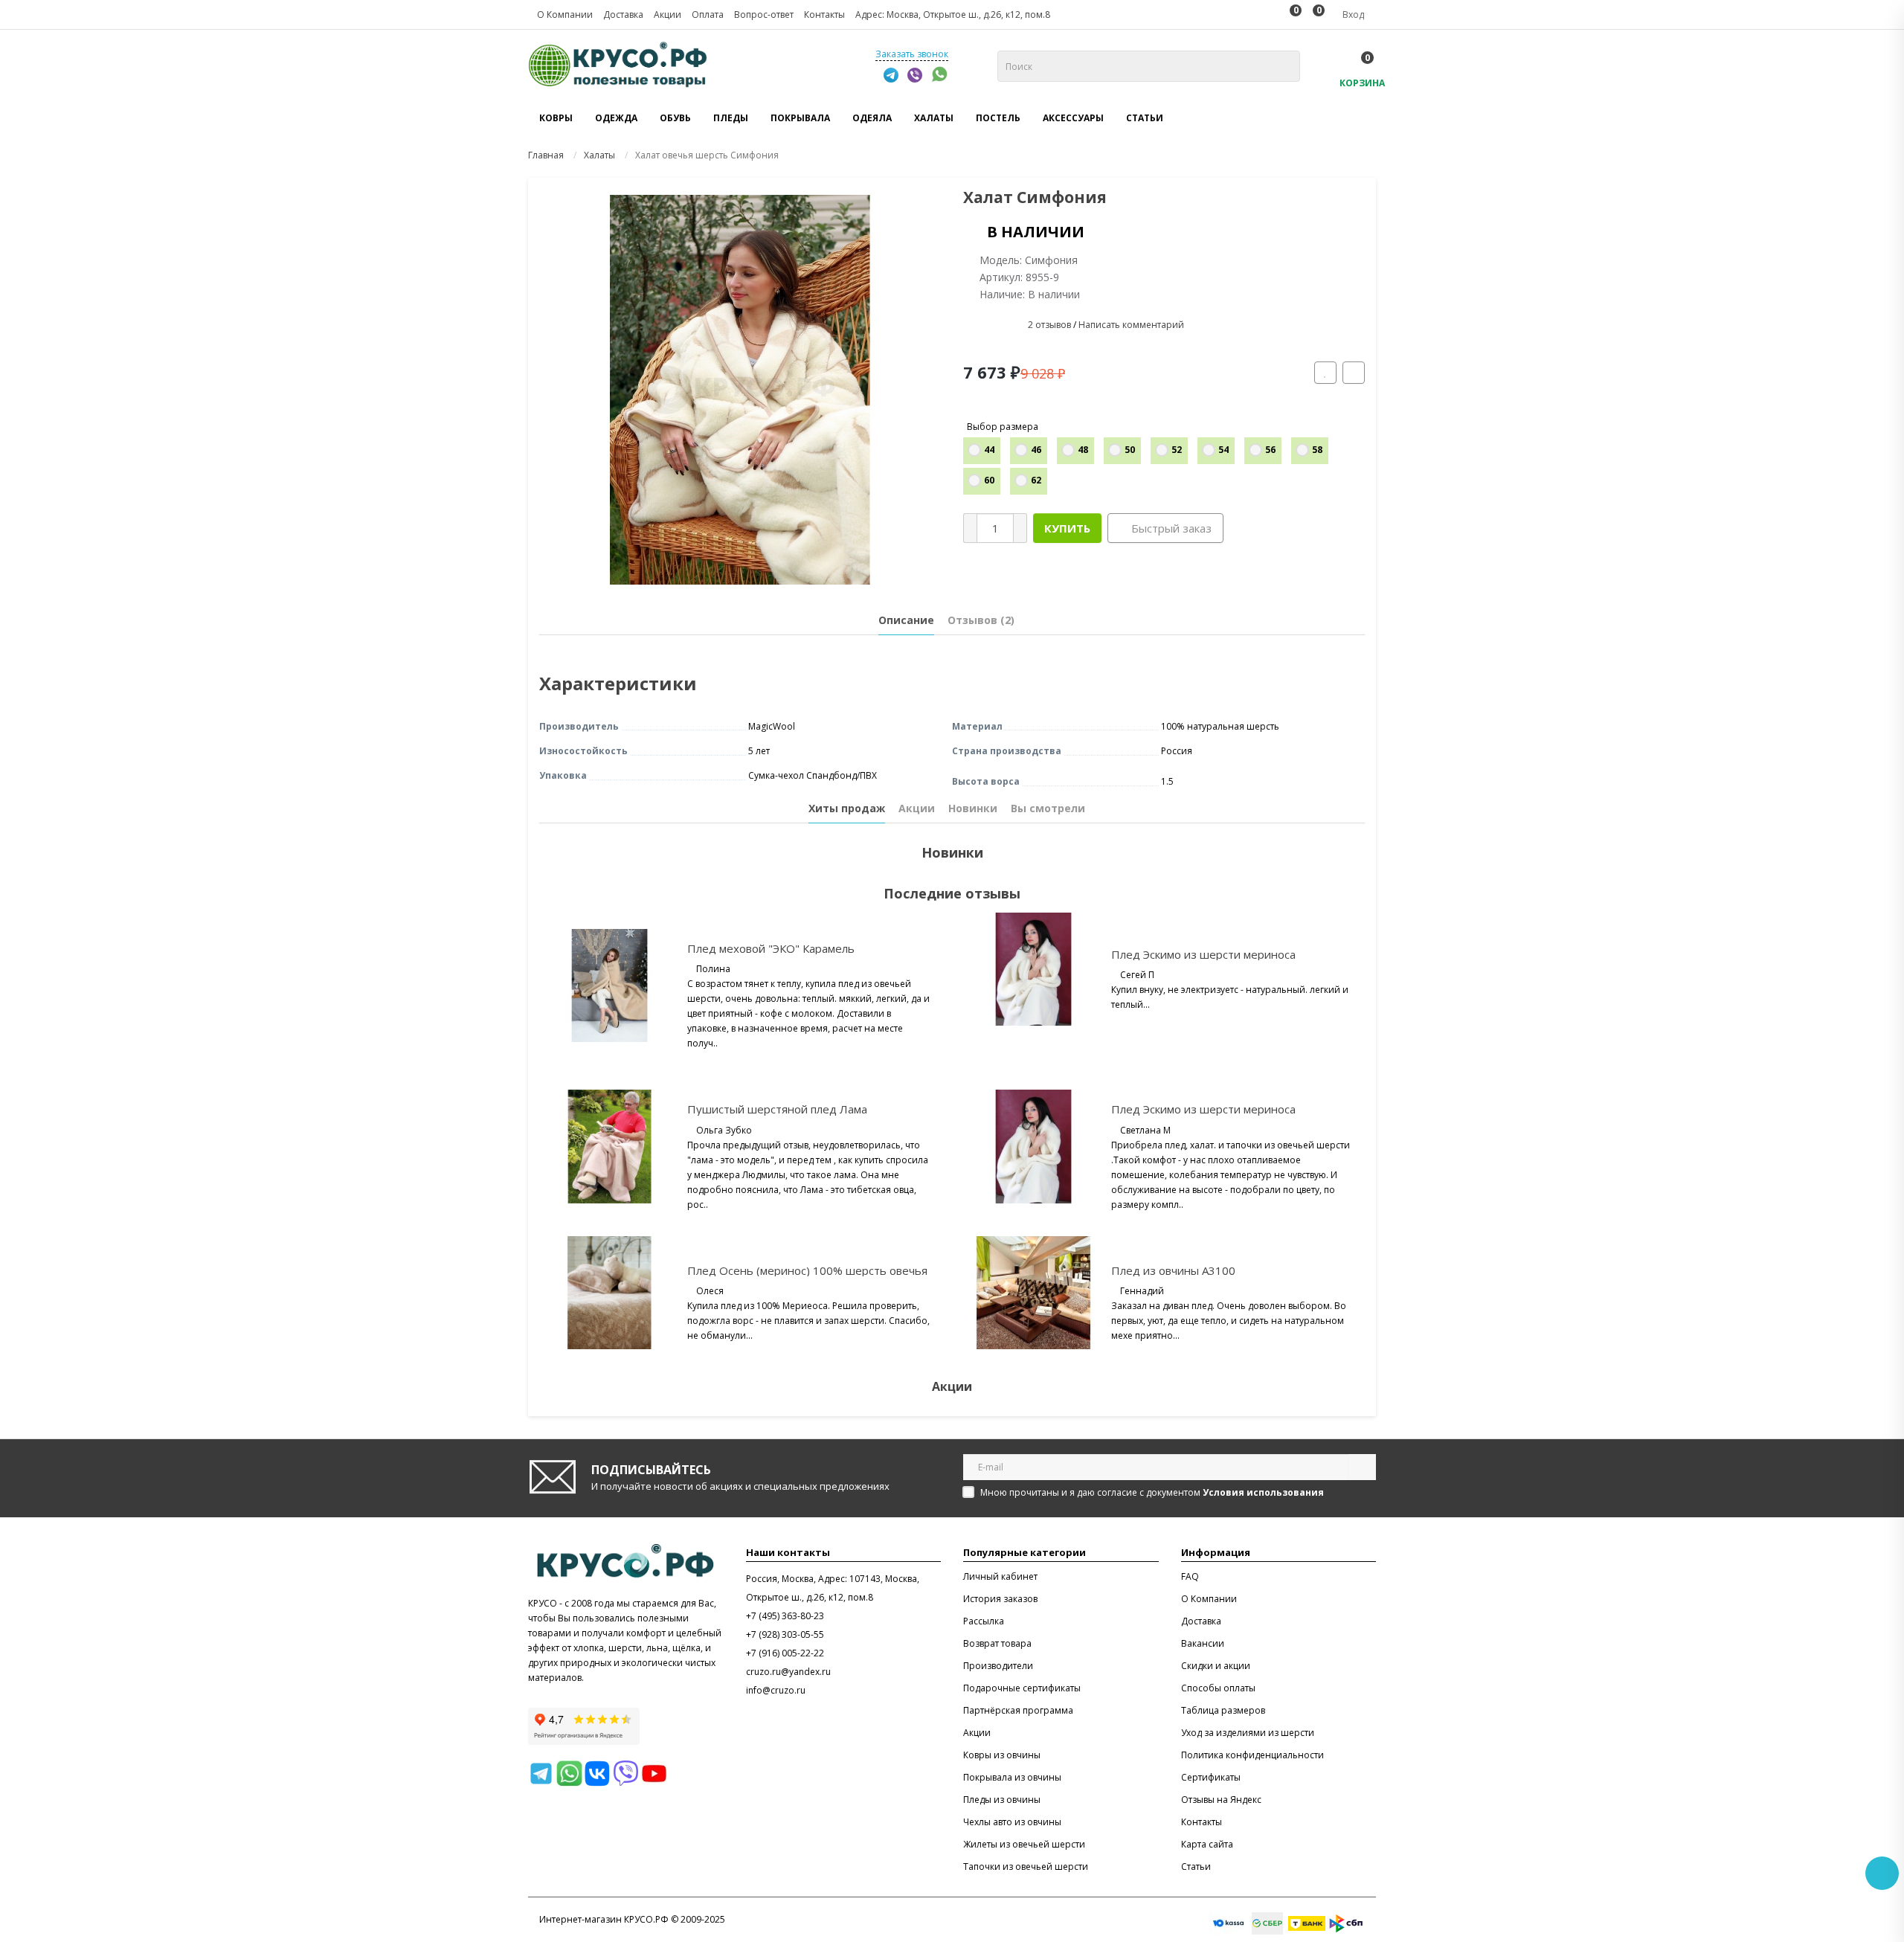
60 (989, 480)
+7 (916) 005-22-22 (785, 1653)
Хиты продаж (847, 808)
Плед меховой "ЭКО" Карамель (771, 948)
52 (1177, 450)
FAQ (1190, 1576)
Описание (906, 620)
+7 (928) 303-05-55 (785, 1634)
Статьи (1145, 118)
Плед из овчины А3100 (1173, 1270)
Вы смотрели (1048, 808)
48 (1083, 450)
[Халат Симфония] (740, 390)
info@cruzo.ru (776, 1690)
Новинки (973, 808)
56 (1270, 450)
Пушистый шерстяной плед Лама (777, 1109)
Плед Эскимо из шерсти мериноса (1203, 954)
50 (1130, 450)
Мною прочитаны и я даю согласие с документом (1152, 1492)
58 (1317, 450)
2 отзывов (1049, 325)
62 (1036, 480)
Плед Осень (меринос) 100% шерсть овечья (807, 1270)
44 (989, 450)
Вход (1352, 15)
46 (1036, 450)
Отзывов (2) (981, 620)
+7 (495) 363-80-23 (785, 1616)
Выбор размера (1003, 427)
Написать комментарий (1131, 325)
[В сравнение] (1354, 373)
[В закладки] (1325, 373)
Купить (1067, 528)
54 (1223, 450)
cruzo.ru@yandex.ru (788, 1672)
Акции (917, 808)
